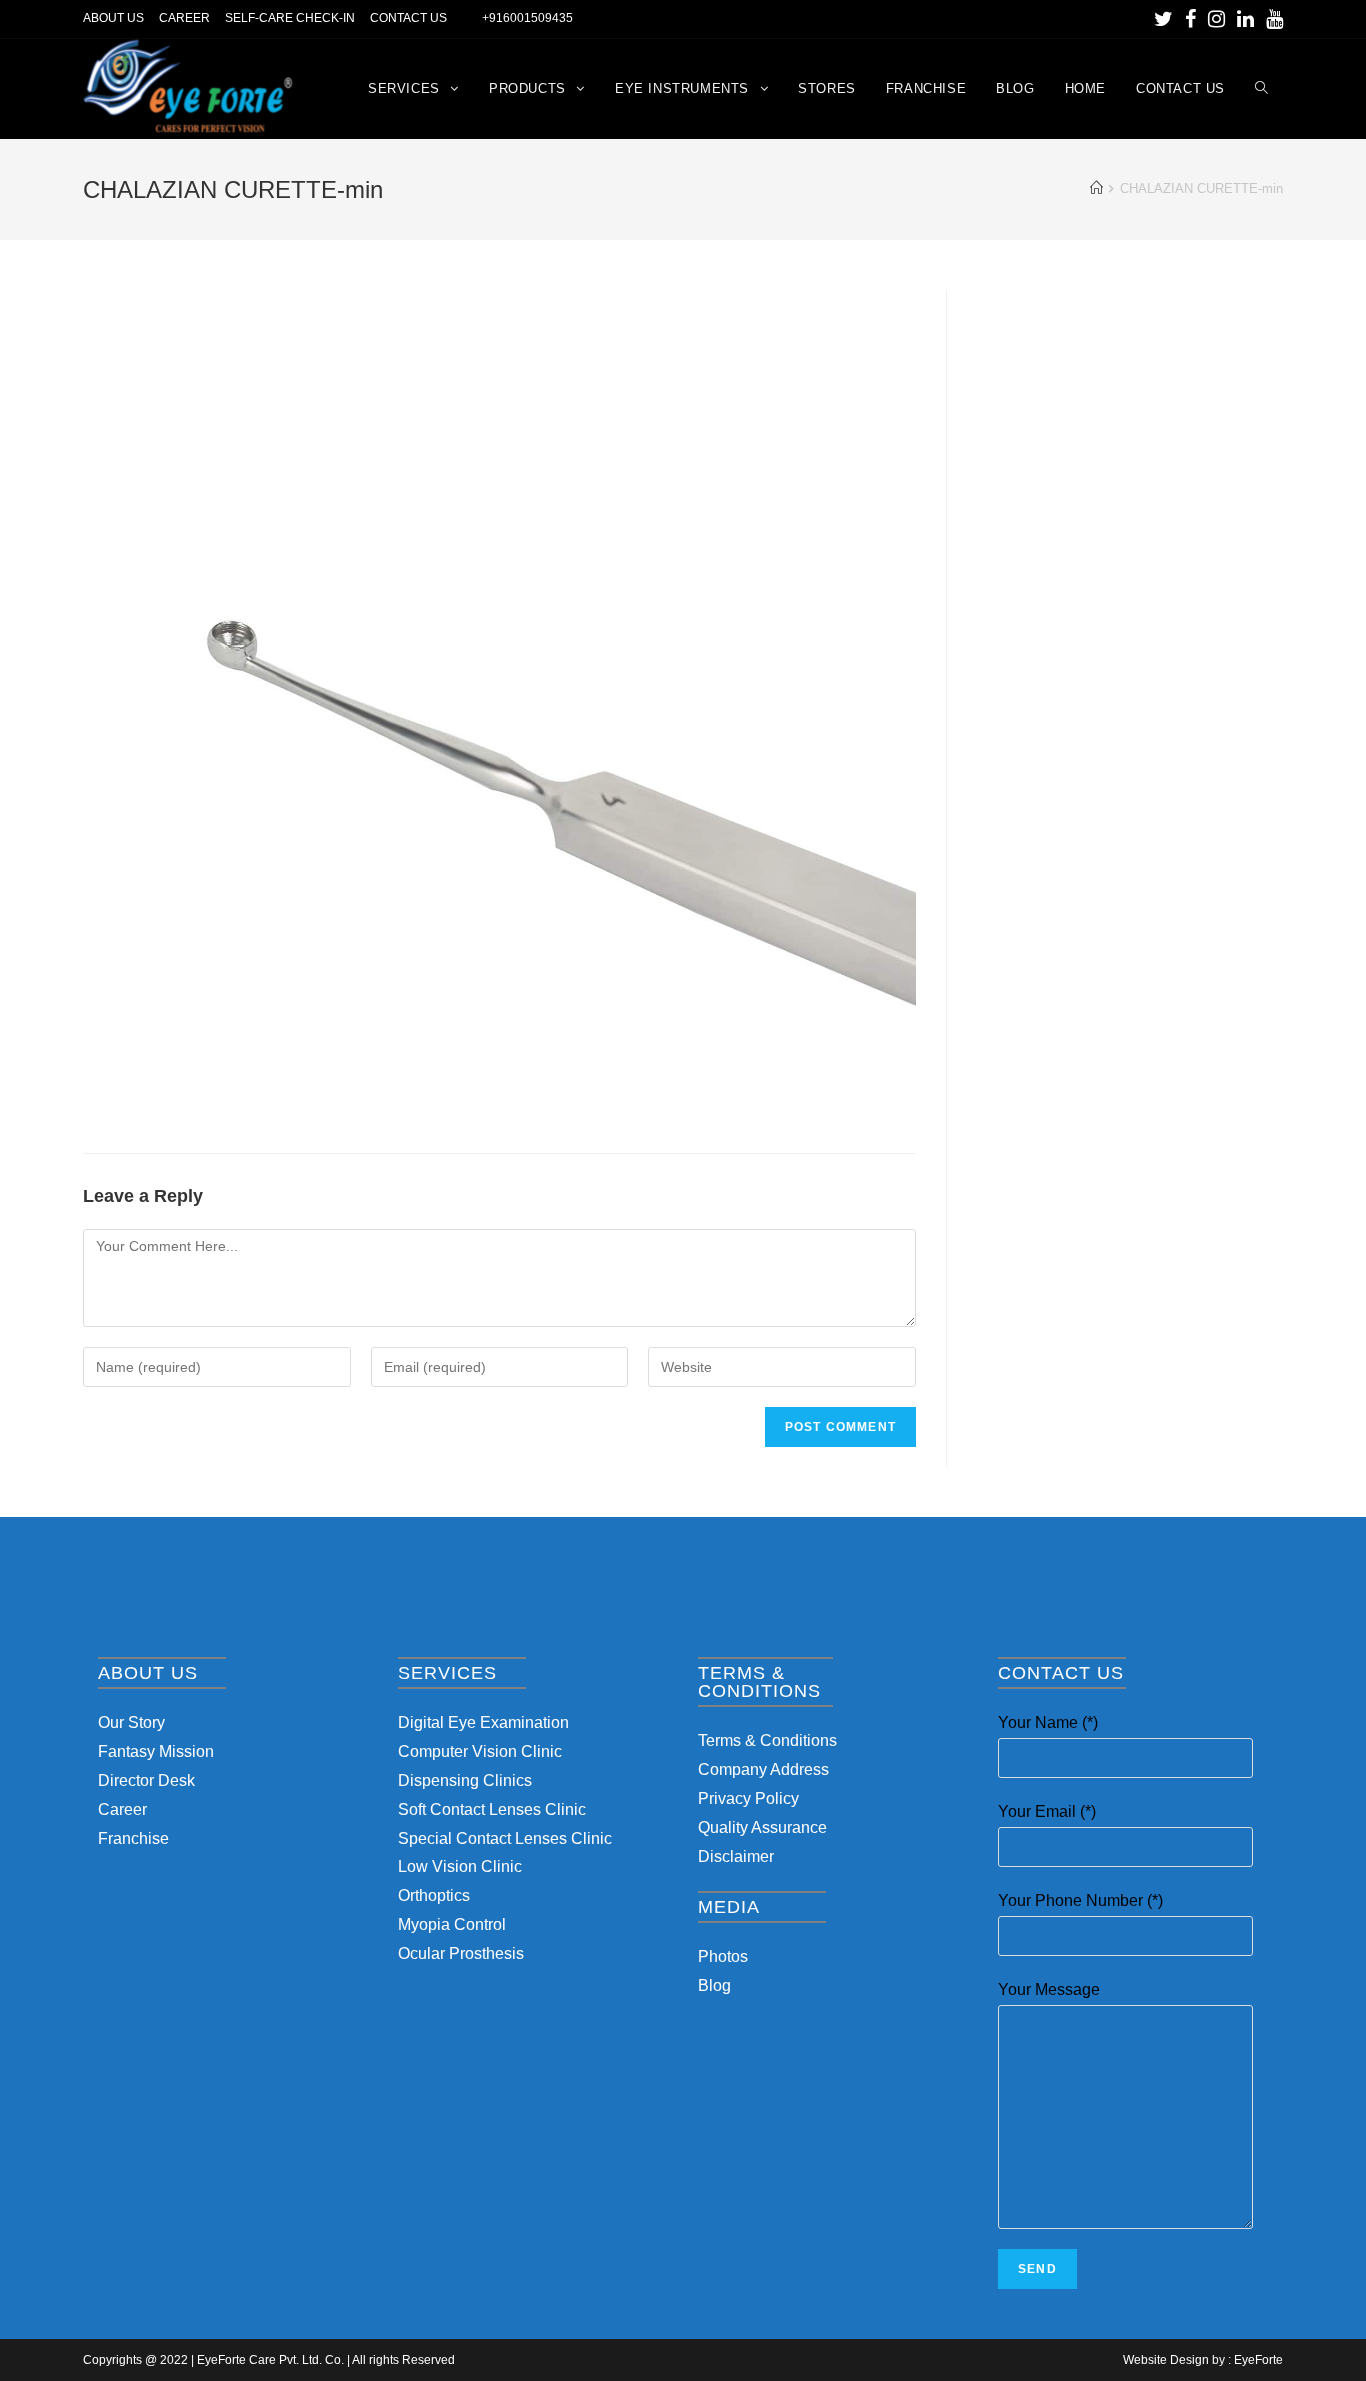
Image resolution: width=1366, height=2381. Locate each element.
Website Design (1166, 2360)
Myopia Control (452, 1924)
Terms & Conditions (767, 1740)
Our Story (131, 1722)
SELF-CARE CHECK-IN (290, 18)
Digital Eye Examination (483, 1722)
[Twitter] (1163, 19)
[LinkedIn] (1245, 19)
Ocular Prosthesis (461, 1953)
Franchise (133, 1838)
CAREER (184, 18)
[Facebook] (1190, 19)
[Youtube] (1271, 19)
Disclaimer (736, 1856)
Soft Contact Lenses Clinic (492, 1809)
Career (122, 1809)
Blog (714, 1985)
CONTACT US (408, 18)
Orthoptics (434, 1895)
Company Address (763, 1769)
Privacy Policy (748, 1798)
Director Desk (146, 1780)
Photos (723, 1956)
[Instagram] (1216, 19)
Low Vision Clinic (460, 1866)
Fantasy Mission (156, 1751)
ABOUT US (113, 18)
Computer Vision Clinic (480, 1751)
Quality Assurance (762, 1827)
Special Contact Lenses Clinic (505, 1838)
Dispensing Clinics (465, 1780)
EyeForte (1258, 2360)
